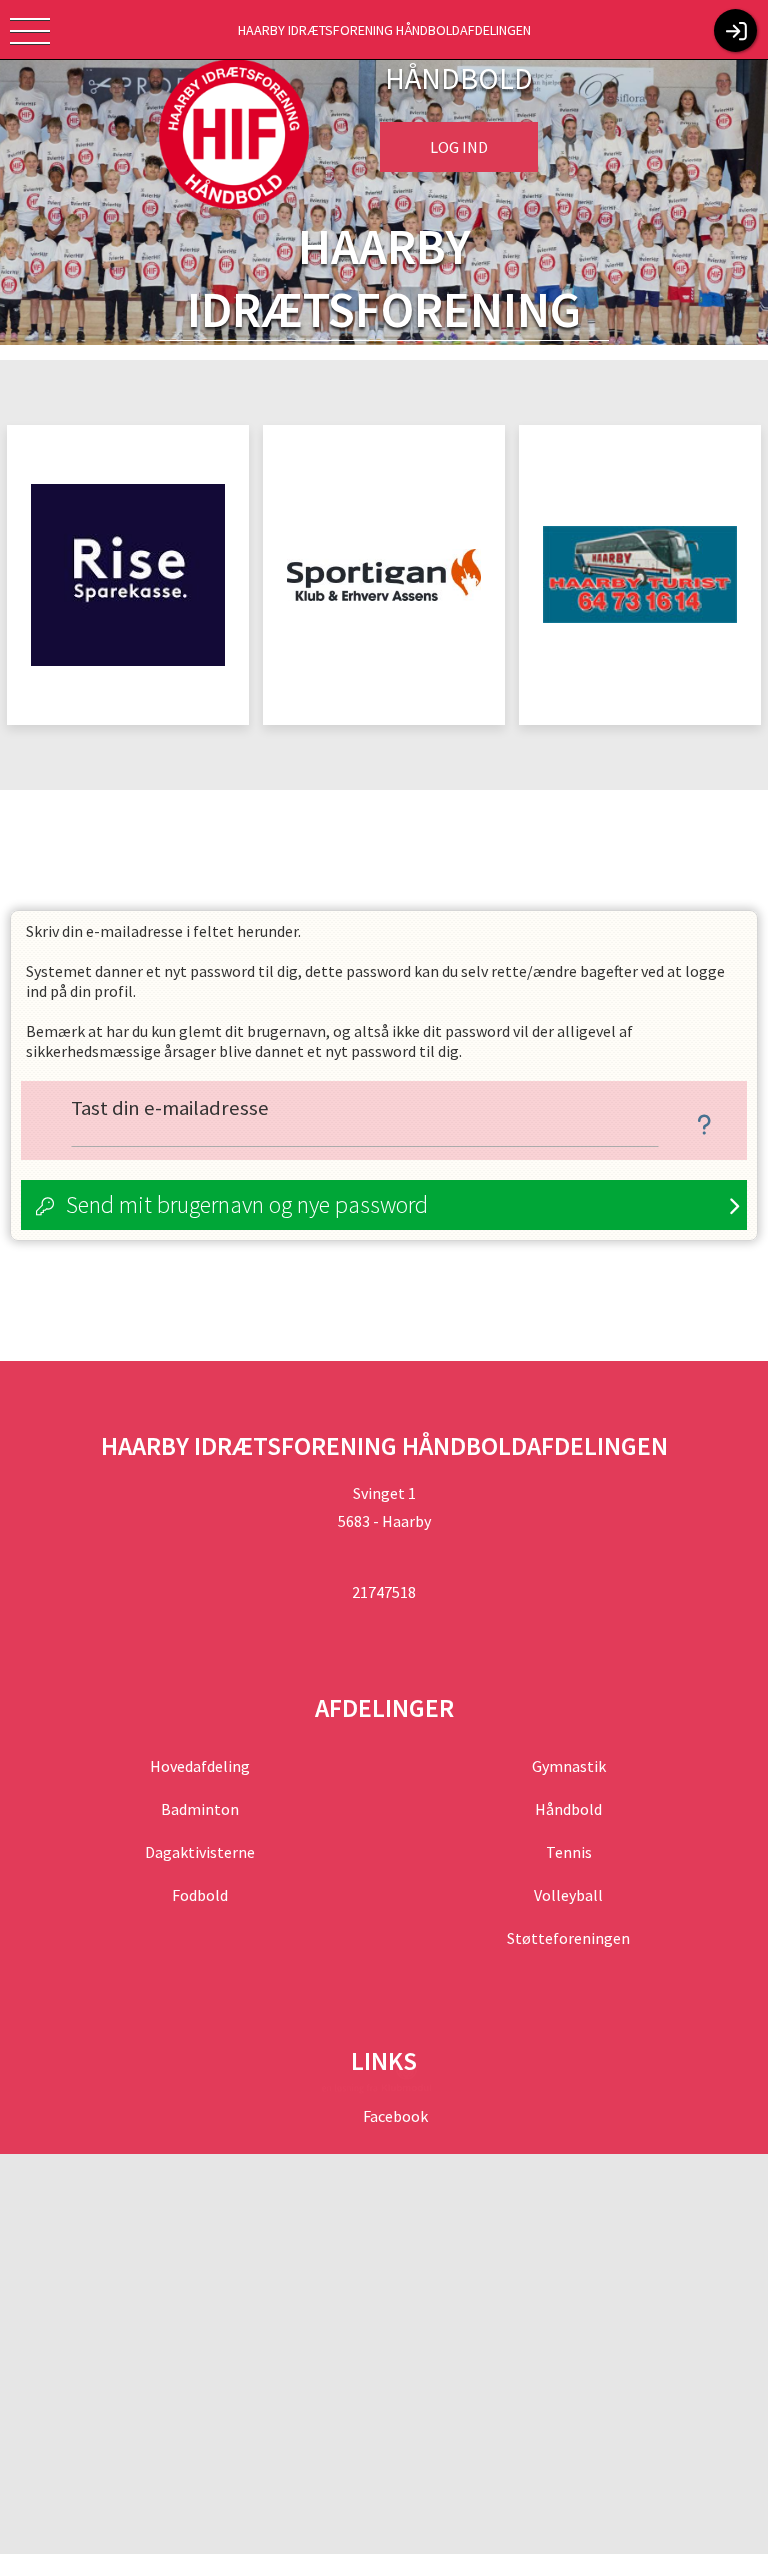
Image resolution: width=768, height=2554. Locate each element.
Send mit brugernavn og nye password (247, 1204)
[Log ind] (735, 30)
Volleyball (568, 1895)
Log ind (459, 147)
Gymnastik (569, 1766)
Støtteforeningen (568, 1938)
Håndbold (568, 1809)
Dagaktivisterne (200, 1852)
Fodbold (200, 1895)
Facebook (394, 2116)
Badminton (200, 1809)
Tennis (569, 1852)
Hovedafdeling (200, 1766)
